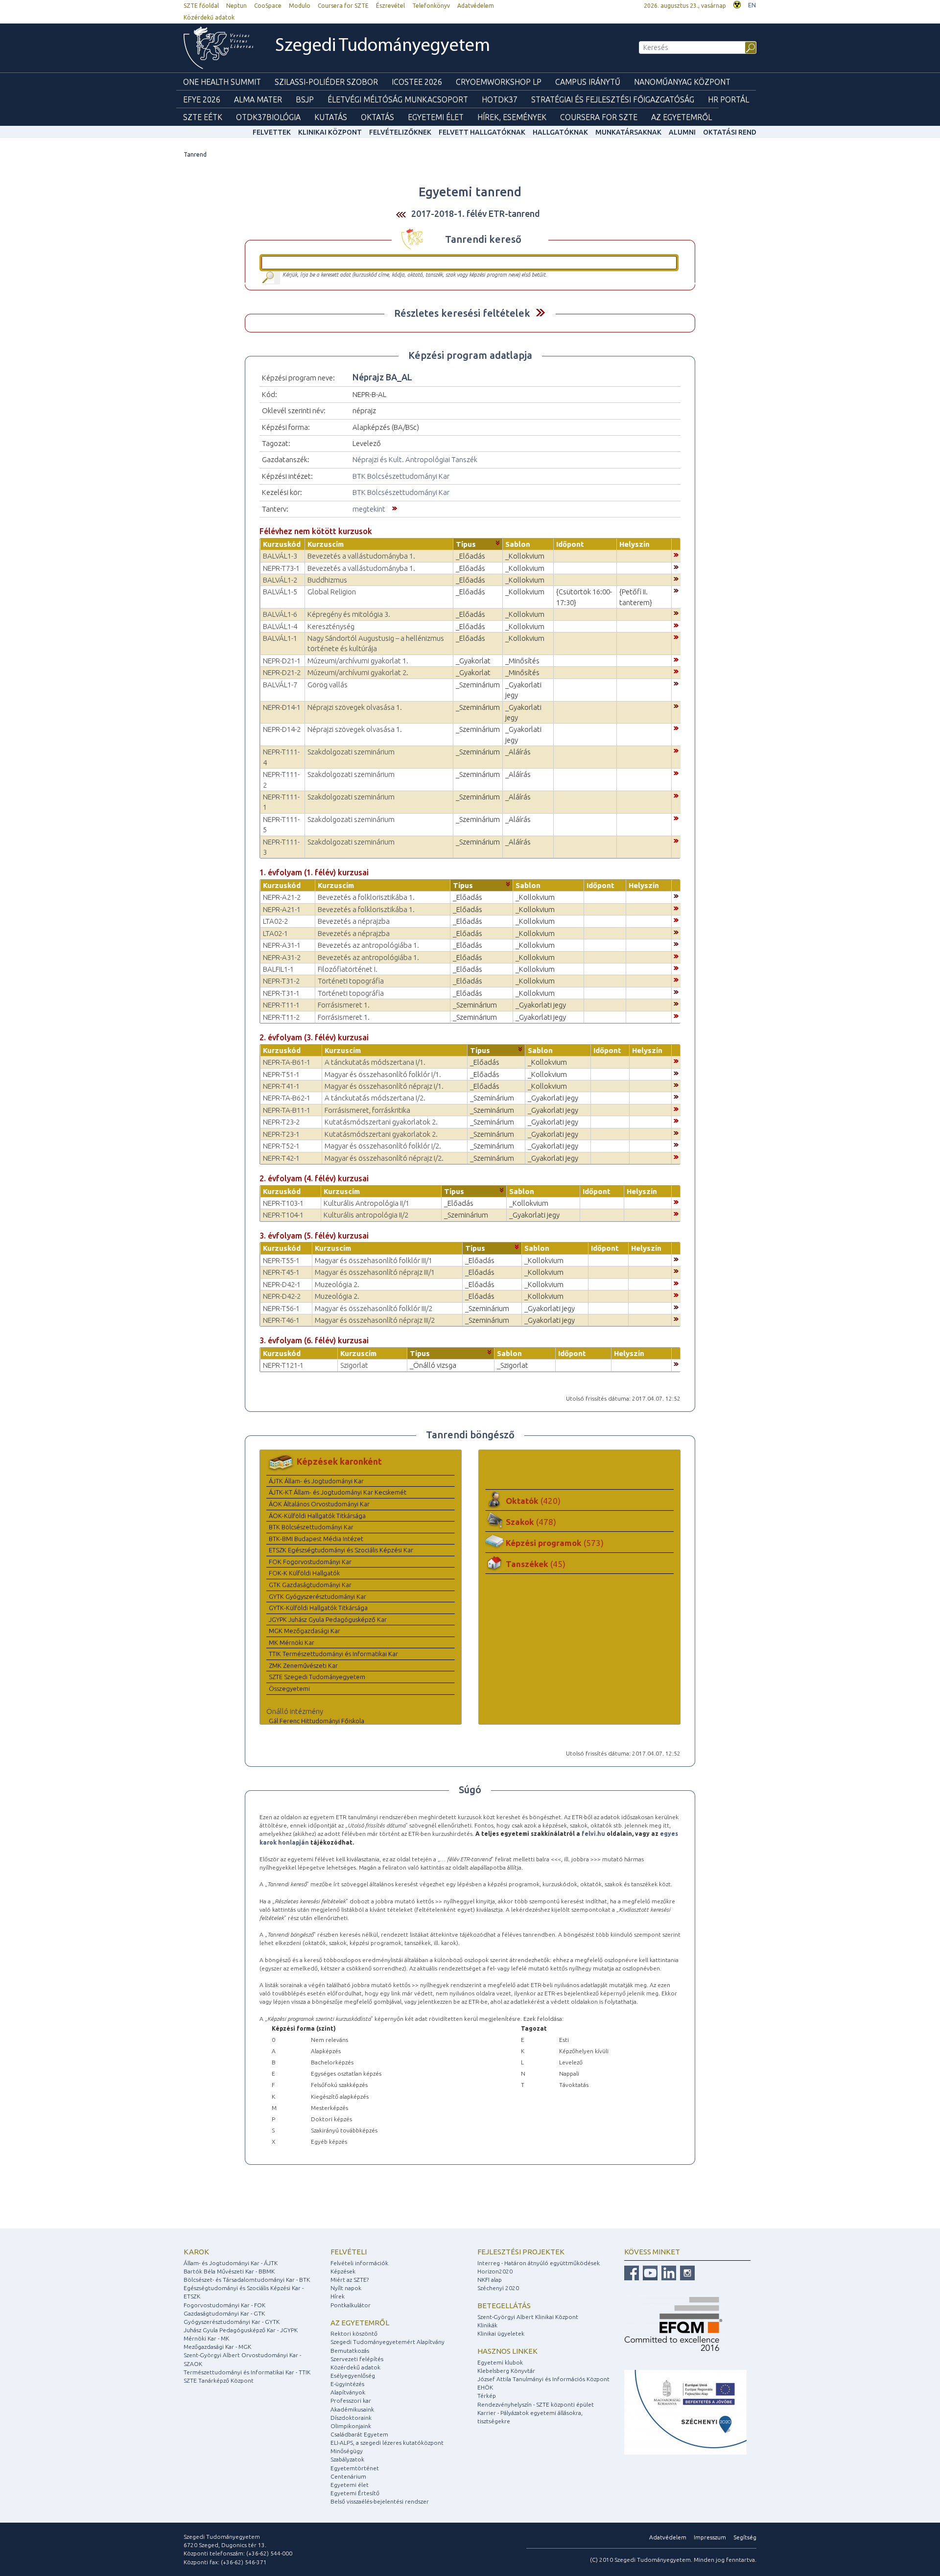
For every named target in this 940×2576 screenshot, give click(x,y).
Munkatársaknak (628, 132)
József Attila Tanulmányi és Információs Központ (543, 2379)
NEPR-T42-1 (281, 1158)
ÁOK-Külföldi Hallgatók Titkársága (317, 1516)
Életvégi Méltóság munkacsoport (398, 99)
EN (752, 5)
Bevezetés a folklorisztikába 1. (366, 897)
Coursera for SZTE (343, 6)
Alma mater (258, 99)
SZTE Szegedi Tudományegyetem (317, 1677)
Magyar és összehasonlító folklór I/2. (383, 1146)
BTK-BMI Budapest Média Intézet (316, 1539)
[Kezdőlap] (218, 48)
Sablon (518, 544)
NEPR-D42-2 (282, 1296)
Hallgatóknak (560, 132)
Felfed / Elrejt (540, 313)
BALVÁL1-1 (280, 638)
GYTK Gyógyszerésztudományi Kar (317, 1596)
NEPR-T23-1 (281, 1134)
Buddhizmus (327, 580)
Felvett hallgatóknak (482, 132)
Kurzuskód (282, 544)
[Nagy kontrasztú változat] (737, 4)
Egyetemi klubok (500, 2362)
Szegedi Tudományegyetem (383, 46)
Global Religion (332, 592)
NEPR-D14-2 (282, 729)
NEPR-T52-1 (281, 1146)
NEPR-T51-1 (281, 1074)
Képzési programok (555, 1543)
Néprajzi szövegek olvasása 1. (355, 707)
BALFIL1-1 (278, 969)
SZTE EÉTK (203, 117)
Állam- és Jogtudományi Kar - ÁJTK (231, 2263)
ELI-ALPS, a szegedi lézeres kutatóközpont (387, 2443)
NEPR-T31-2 (281, 981)
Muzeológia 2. (337, 1284)
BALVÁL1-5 (280, 592)
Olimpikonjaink (351, 2426)
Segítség (745, 2537)
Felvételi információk (359, 2263)
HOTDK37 (500, 99)
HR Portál (728, 99)
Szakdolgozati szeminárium (351, 752)
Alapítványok (348, 2392)
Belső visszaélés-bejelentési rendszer (380, 2501)
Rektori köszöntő (354, 2333)
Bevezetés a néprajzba (354, 921)
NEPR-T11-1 (281, 1005)
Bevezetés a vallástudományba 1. (361, 556)
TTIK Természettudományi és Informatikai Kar (333, 1654)
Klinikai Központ (330, 132)
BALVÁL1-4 (280, 626)
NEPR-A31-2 (282, 957)
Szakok (531, 1522)
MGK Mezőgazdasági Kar (305, 1631)
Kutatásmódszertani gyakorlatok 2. (381, 1122)
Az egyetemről (360, 2323)
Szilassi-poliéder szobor (326, 82)
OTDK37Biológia (268, 117)
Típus (466, 544)
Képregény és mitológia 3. (349, 614)
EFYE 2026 (202, 99)
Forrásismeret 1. (344, 1005)
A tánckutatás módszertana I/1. (375, 1062)
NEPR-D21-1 (282, 661)
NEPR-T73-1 (281, 568)
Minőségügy (347, 2451)
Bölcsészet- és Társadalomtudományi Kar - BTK (247, 2280)
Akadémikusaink (352, 2409)
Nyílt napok (346, 2288)
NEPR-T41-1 (281, 1086)
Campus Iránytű (588, 82)
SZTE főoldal (201, 6)
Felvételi (349, 2252)
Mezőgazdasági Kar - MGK (217, 2347)
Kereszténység (331, 626)
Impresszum (710, 2537)
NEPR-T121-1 (283, 1365)
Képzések (343, 2271)
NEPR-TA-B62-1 (287, 1098)
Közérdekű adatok (209, 17)
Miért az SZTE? (350, 2280)
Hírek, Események (512, 117)
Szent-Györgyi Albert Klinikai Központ (528, 2317)
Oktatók (533, 1501)
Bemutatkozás (350, 2351)
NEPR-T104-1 (283, 1215)
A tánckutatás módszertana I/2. (375, 1098)
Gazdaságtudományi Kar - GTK (224, 2313)
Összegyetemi (289, 1688)
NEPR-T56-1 (281, 1308)
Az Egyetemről (681, 117)
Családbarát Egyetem (359, 2434)
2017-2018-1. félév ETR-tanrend (476, 213)
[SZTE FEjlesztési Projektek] (685, 2412)
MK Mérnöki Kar (292, 1642)
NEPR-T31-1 (281, 993)
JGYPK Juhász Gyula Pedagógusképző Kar (328, 1619)
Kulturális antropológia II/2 (366, 1215)
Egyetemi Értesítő (355, 2493)
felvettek (272, 132)
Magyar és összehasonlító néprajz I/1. (384, 1086)
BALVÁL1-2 (280, 580)
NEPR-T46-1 (281, 1320)
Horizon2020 (495, 2271)
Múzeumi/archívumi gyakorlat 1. (358, 661)
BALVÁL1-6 (280, 614)
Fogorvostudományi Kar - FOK (224, 2305)
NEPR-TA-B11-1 (287, 1110)
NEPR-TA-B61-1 (287, 1062)
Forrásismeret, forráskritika (367, 1110)
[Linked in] (668, 2272)
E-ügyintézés (347, 2384)
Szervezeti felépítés (357, 2359)
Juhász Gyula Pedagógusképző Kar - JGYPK (241, 2330)
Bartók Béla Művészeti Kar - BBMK (229, 2271)
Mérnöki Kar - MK (206, 2338)
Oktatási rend (730, 132)
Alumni (682, 132)
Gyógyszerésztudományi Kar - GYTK (232, 2322)
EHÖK (485, 2387)
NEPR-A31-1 (282, 945)
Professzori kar (351, 2400)
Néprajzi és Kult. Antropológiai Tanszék (415, 459)
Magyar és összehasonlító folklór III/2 (374, 1308)
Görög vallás (328, 685)
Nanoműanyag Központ (682, 82)
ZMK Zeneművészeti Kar (303, 1665)
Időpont (570, 544)
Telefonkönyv (431, 6)
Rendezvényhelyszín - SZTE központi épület (536, 2404)
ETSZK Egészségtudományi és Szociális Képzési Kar (341, 1550)
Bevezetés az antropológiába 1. (368, 945)
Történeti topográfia (351, 981)
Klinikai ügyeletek (501, 2333)
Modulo (300, 6)
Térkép (487, 2396)
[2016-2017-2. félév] (401, 214)
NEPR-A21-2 (282, 897)
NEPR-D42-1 (282, 1284)
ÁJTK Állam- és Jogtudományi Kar (316, 1481)
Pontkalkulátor (351, 2305)
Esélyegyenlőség (353, 2376)
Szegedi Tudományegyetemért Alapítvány (388, 2342)
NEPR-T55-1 (281, 1260)
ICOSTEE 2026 (417, 82)
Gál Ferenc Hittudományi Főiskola (317, 1721)
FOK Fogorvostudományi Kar (310, 1562)
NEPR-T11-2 (281, 1017)
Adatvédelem (476, 6)
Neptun (236, 6)
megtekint (369, 509)
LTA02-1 (275, 933)
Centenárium (348, 2476)
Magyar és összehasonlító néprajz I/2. (384, 1158)
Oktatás (377, 117)
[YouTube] (649, 2272)
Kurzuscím (326, 544)
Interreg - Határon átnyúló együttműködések (539, 2263)
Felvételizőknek (400, 132)
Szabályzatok (347, 2459)
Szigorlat (354, 1365)
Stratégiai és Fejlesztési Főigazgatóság (613, 99)
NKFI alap (490, 2280)
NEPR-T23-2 (281, 1122)
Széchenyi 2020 (498, 2288)
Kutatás (331, 117)
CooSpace (268, 6)
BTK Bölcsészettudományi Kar (401, 476)
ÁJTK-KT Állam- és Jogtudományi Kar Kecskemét (338, 1492)
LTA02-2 (275, 921)
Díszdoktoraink (351, 2418)
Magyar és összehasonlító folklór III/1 (374, 1260)
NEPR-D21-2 (282, 672)
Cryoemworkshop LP (499, 82)
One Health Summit (222, 82)
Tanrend (195, 154)
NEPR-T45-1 (281, 1272)
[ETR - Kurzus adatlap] (676, 554)
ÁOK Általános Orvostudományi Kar (319, 1504)
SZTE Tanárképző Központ (219, 2380)
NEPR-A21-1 (282, 909)
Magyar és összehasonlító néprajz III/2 (375, 1320)
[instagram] (686, 2272)
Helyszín (634, 544)
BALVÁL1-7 (280, 685)
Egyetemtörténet (355, 2468)
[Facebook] (632, 2272)
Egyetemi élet (436, 117)
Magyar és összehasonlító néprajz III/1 (375, 1272)
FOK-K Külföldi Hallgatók (304, 1573)
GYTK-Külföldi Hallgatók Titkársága (318, 1608)
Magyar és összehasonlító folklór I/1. (383, 1074)
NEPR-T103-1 (283, 1203)
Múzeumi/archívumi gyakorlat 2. (358, 672)
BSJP (305, 99)
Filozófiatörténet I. (348, 969)
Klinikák (487, 2325)
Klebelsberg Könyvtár (506, 2371)
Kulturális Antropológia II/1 (366, 1203)
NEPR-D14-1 (282, 707)
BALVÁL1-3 (280, 556)
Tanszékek (536, 1564)
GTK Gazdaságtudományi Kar (310, 1585)
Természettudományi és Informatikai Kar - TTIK (247, 2372)
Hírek (338, 2296)
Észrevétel (390, 6)
